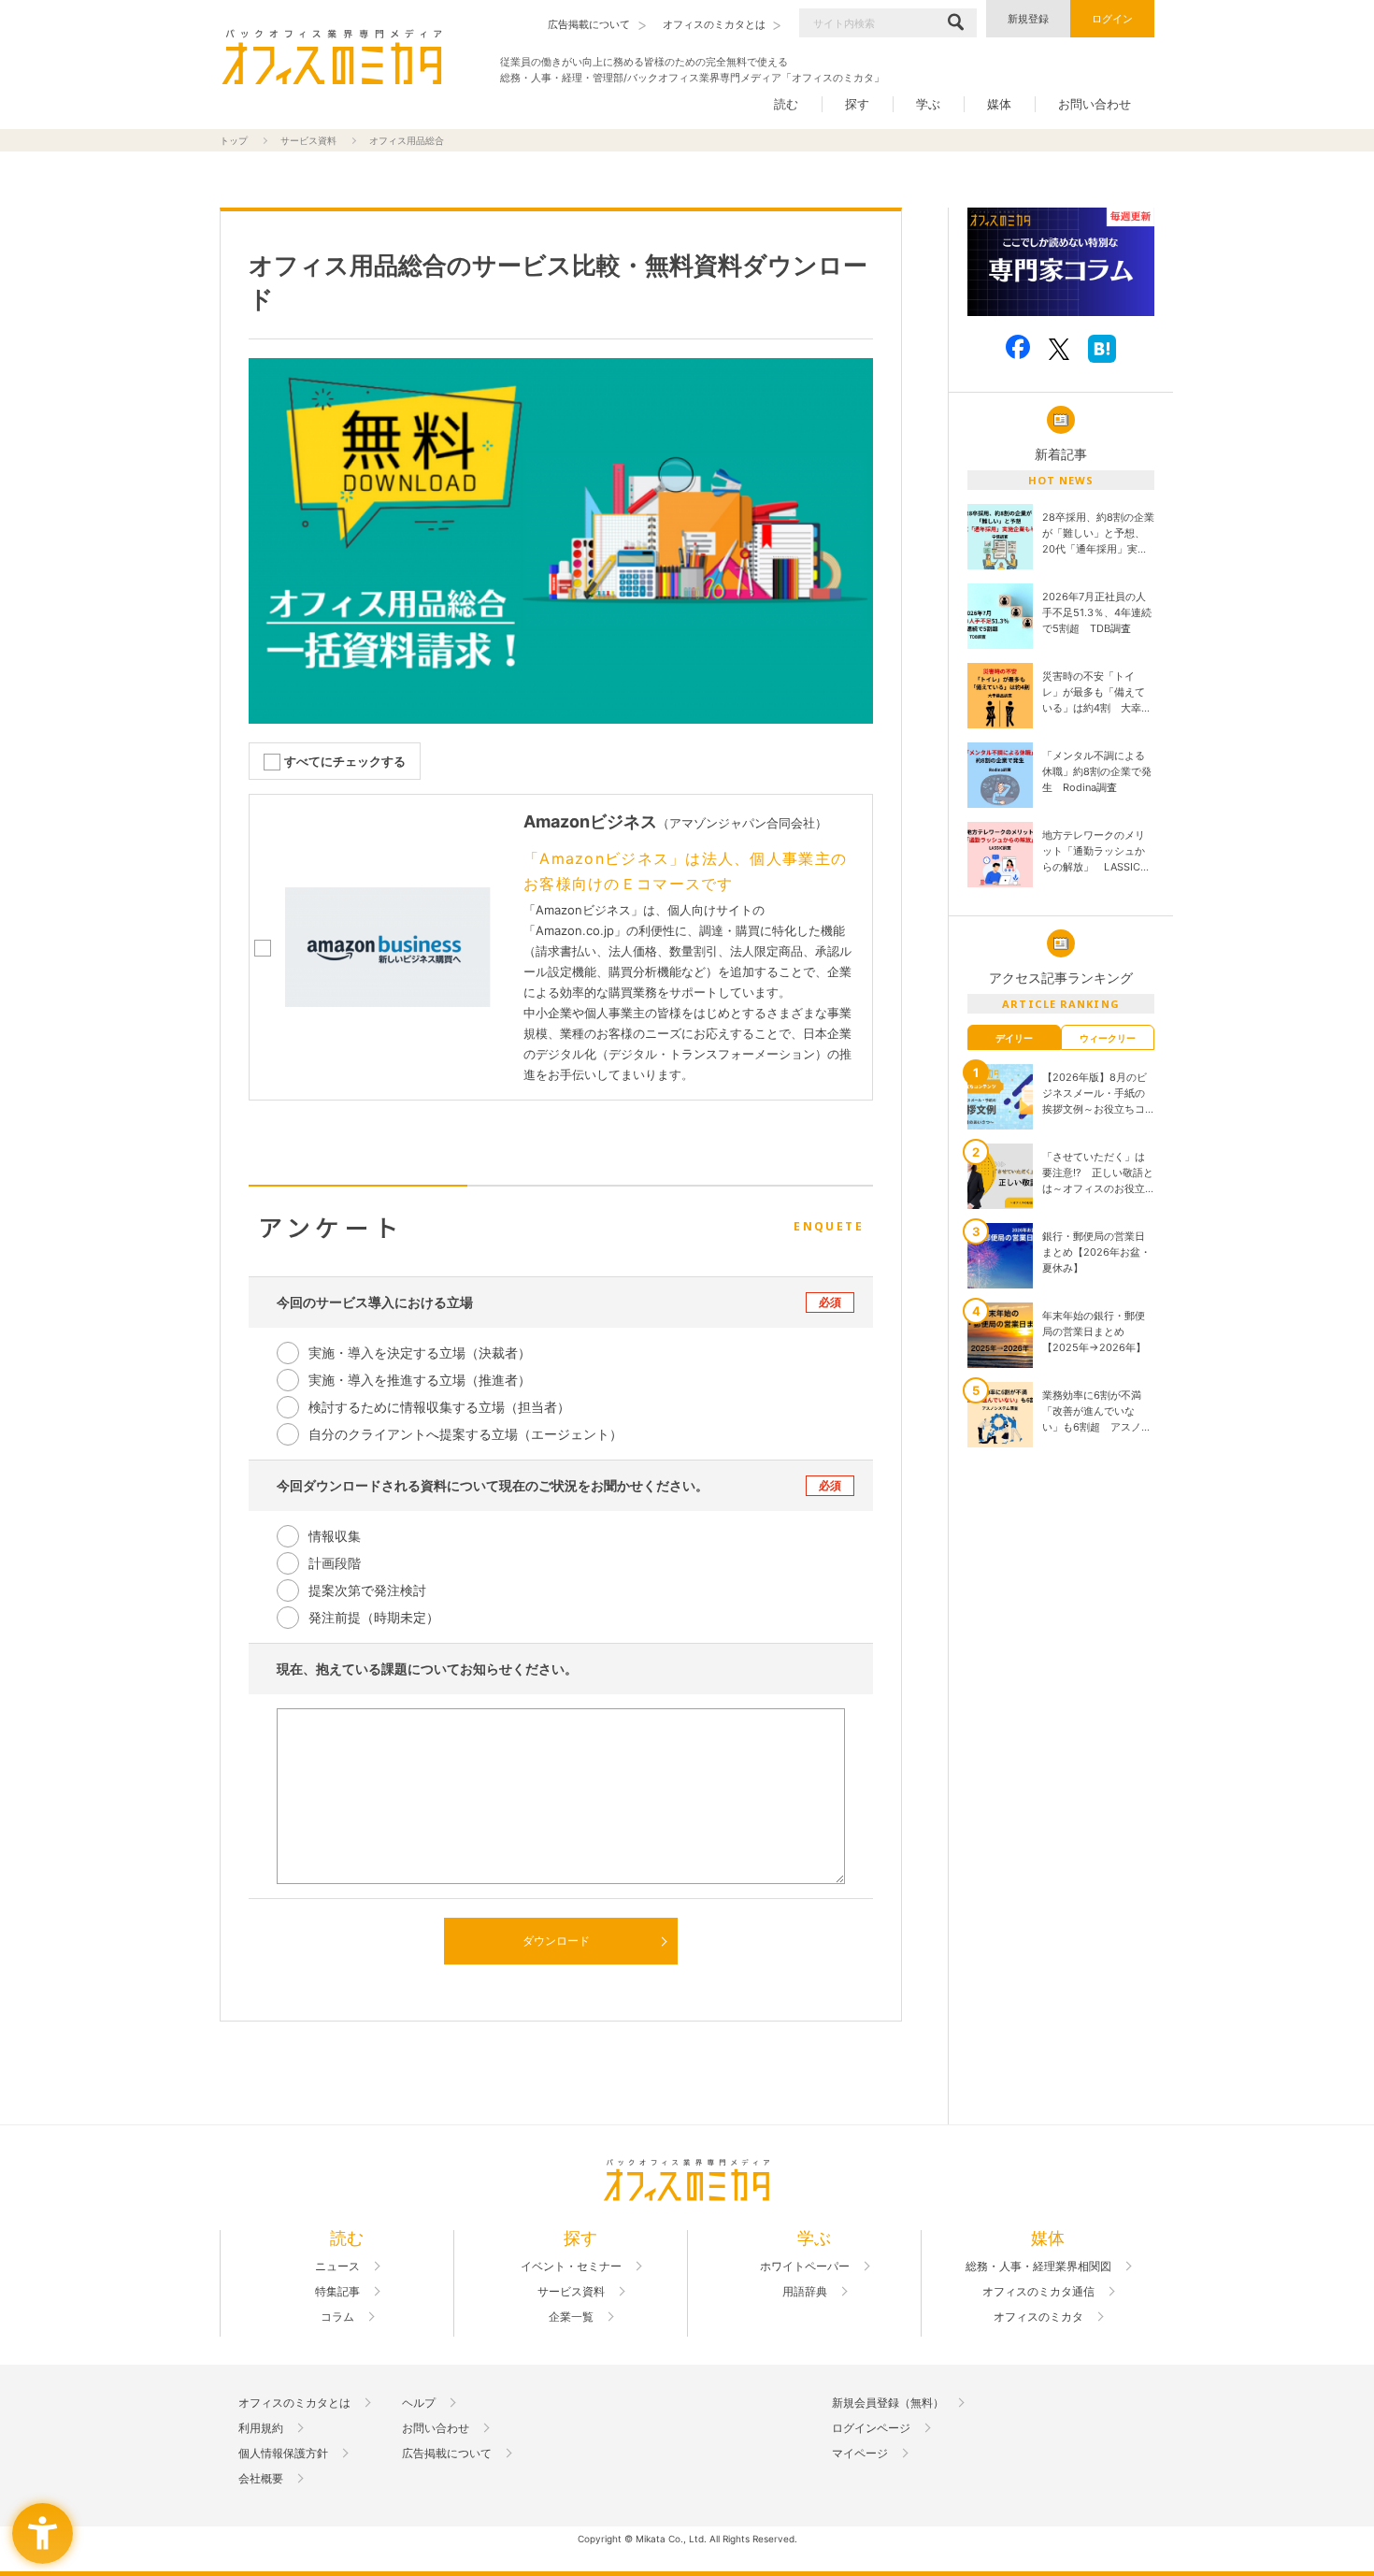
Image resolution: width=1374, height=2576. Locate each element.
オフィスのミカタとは (294, 2403)
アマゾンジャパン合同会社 (742, 823)
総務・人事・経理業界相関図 (1038, 2267)
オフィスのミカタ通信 (1038, 2292)
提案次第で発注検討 (367, 1590)
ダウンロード (556, 1941)
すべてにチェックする (345, 762)
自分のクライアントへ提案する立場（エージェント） (465, 1434)
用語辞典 (805, 2292)
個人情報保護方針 (283, 2454)
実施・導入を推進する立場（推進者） (420, 1380)
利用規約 (261, 2428)
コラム (337, 2317)
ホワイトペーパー (805, 2267)
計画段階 (335, 1563)
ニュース (337, 2267)
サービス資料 (308, 140)
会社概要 (261, 2479)
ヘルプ (419, 2403)
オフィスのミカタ (1038, 2317)
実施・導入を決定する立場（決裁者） (420, 1353)
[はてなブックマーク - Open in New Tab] (1102, 349)
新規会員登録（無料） (888, 2403)
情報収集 (335, 1536)
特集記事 (337, 2292)
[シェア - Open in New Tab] (1018, 347)
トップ (234, 140)
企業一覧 (571, 2317)
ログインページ (871, 2428)
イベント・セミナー (571, 2267)
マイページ (860, 2454)
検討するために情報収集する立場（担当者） (439, 1407)
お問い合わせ (1095, 104)
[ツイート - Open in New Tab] (1059, 349)
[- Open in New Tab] (1061, 262)
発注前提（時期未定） (374, 1617)
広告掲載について (447, 2454)
